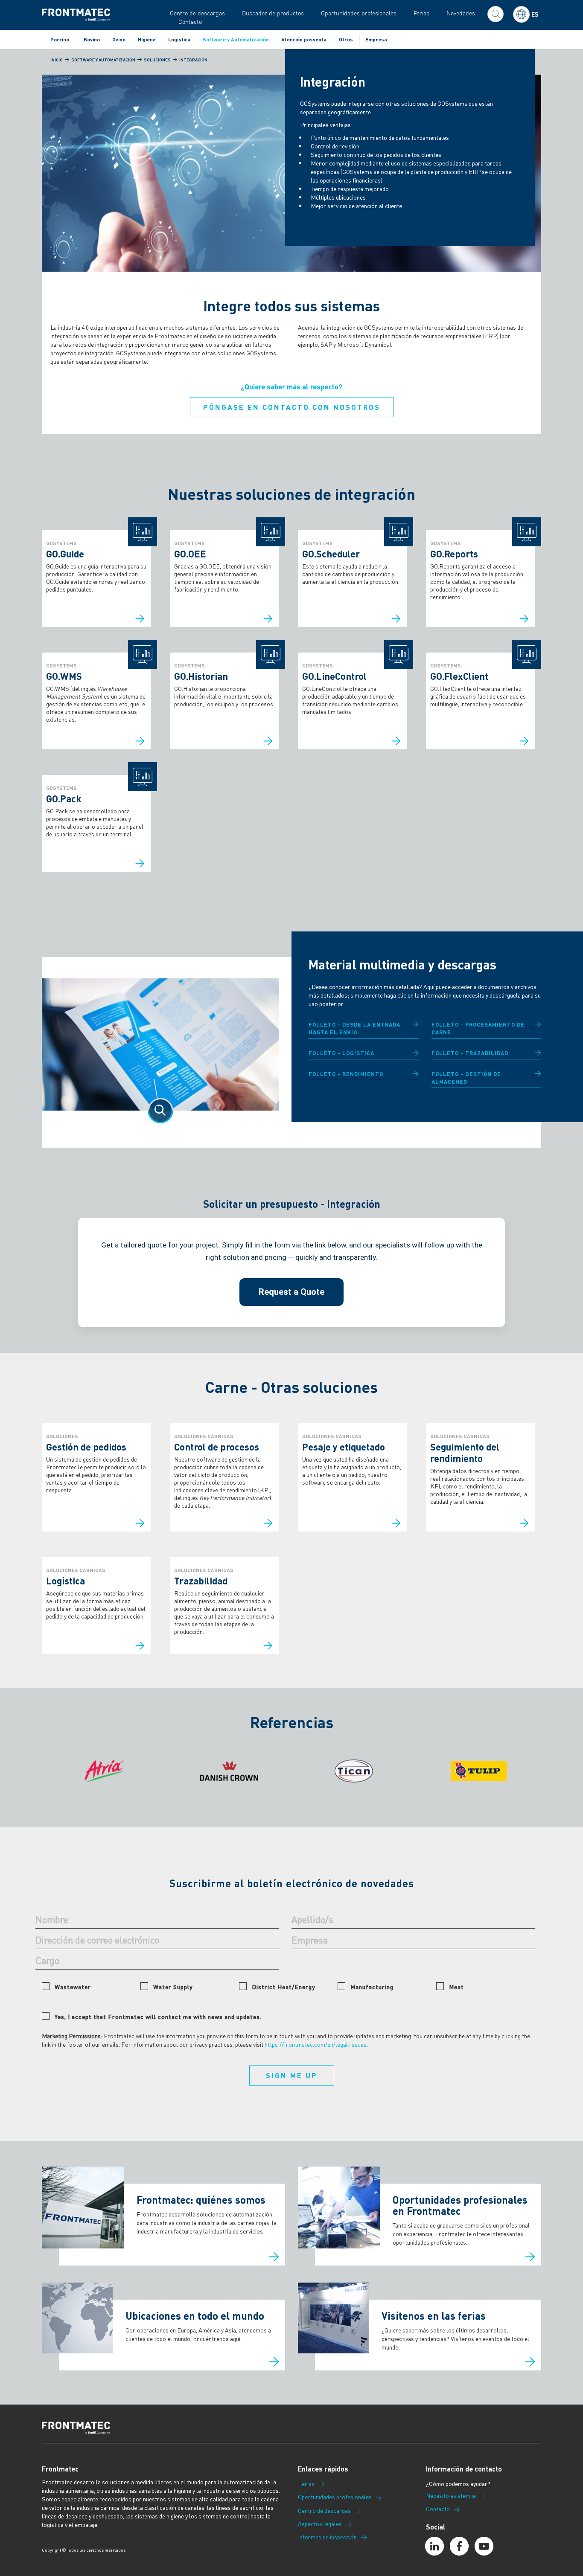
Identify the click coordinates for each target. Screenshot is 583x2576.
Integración (193, 60)
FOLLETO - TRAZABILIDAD (470, 1053)
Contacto (190, 22)
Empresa (376, 39)
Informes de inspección (327, 2537)
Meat (456, 1987)
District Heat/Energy (284, 1987)
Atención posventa (304, 39)
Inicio (57, 60)
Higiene (147, 39)
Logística (179, 39)
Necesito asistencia (451, 2496)
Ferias (421, 13)
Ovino (119, 39)
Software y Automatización (236, 39)
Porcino (60, 39)
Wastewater (73, 1987)
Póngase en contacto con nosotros (292, 407)
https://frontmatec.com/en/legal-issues (316, 2044)
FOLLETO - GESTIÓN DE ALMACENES (466, 1078)
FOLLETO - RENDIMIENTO (346, 1074)
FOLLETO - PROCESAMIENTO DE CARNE (478, 1028)
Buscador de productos (273, 13)
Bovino (92, 39)
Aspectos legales (320, 2524)
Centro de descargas (197, 13)
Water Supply (173, 1987)
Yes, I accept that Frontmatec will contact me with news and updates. (158, 2016)
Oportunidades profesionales (359, 13)
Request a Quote (291, 1292)
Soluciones (157, 60)
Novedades (461, 13)
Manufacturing (372, 1987)
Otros (346, 39)
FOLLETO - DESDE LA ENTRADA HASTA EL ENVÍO (354, 1028)
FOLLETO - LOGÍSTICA (341, 1053)
